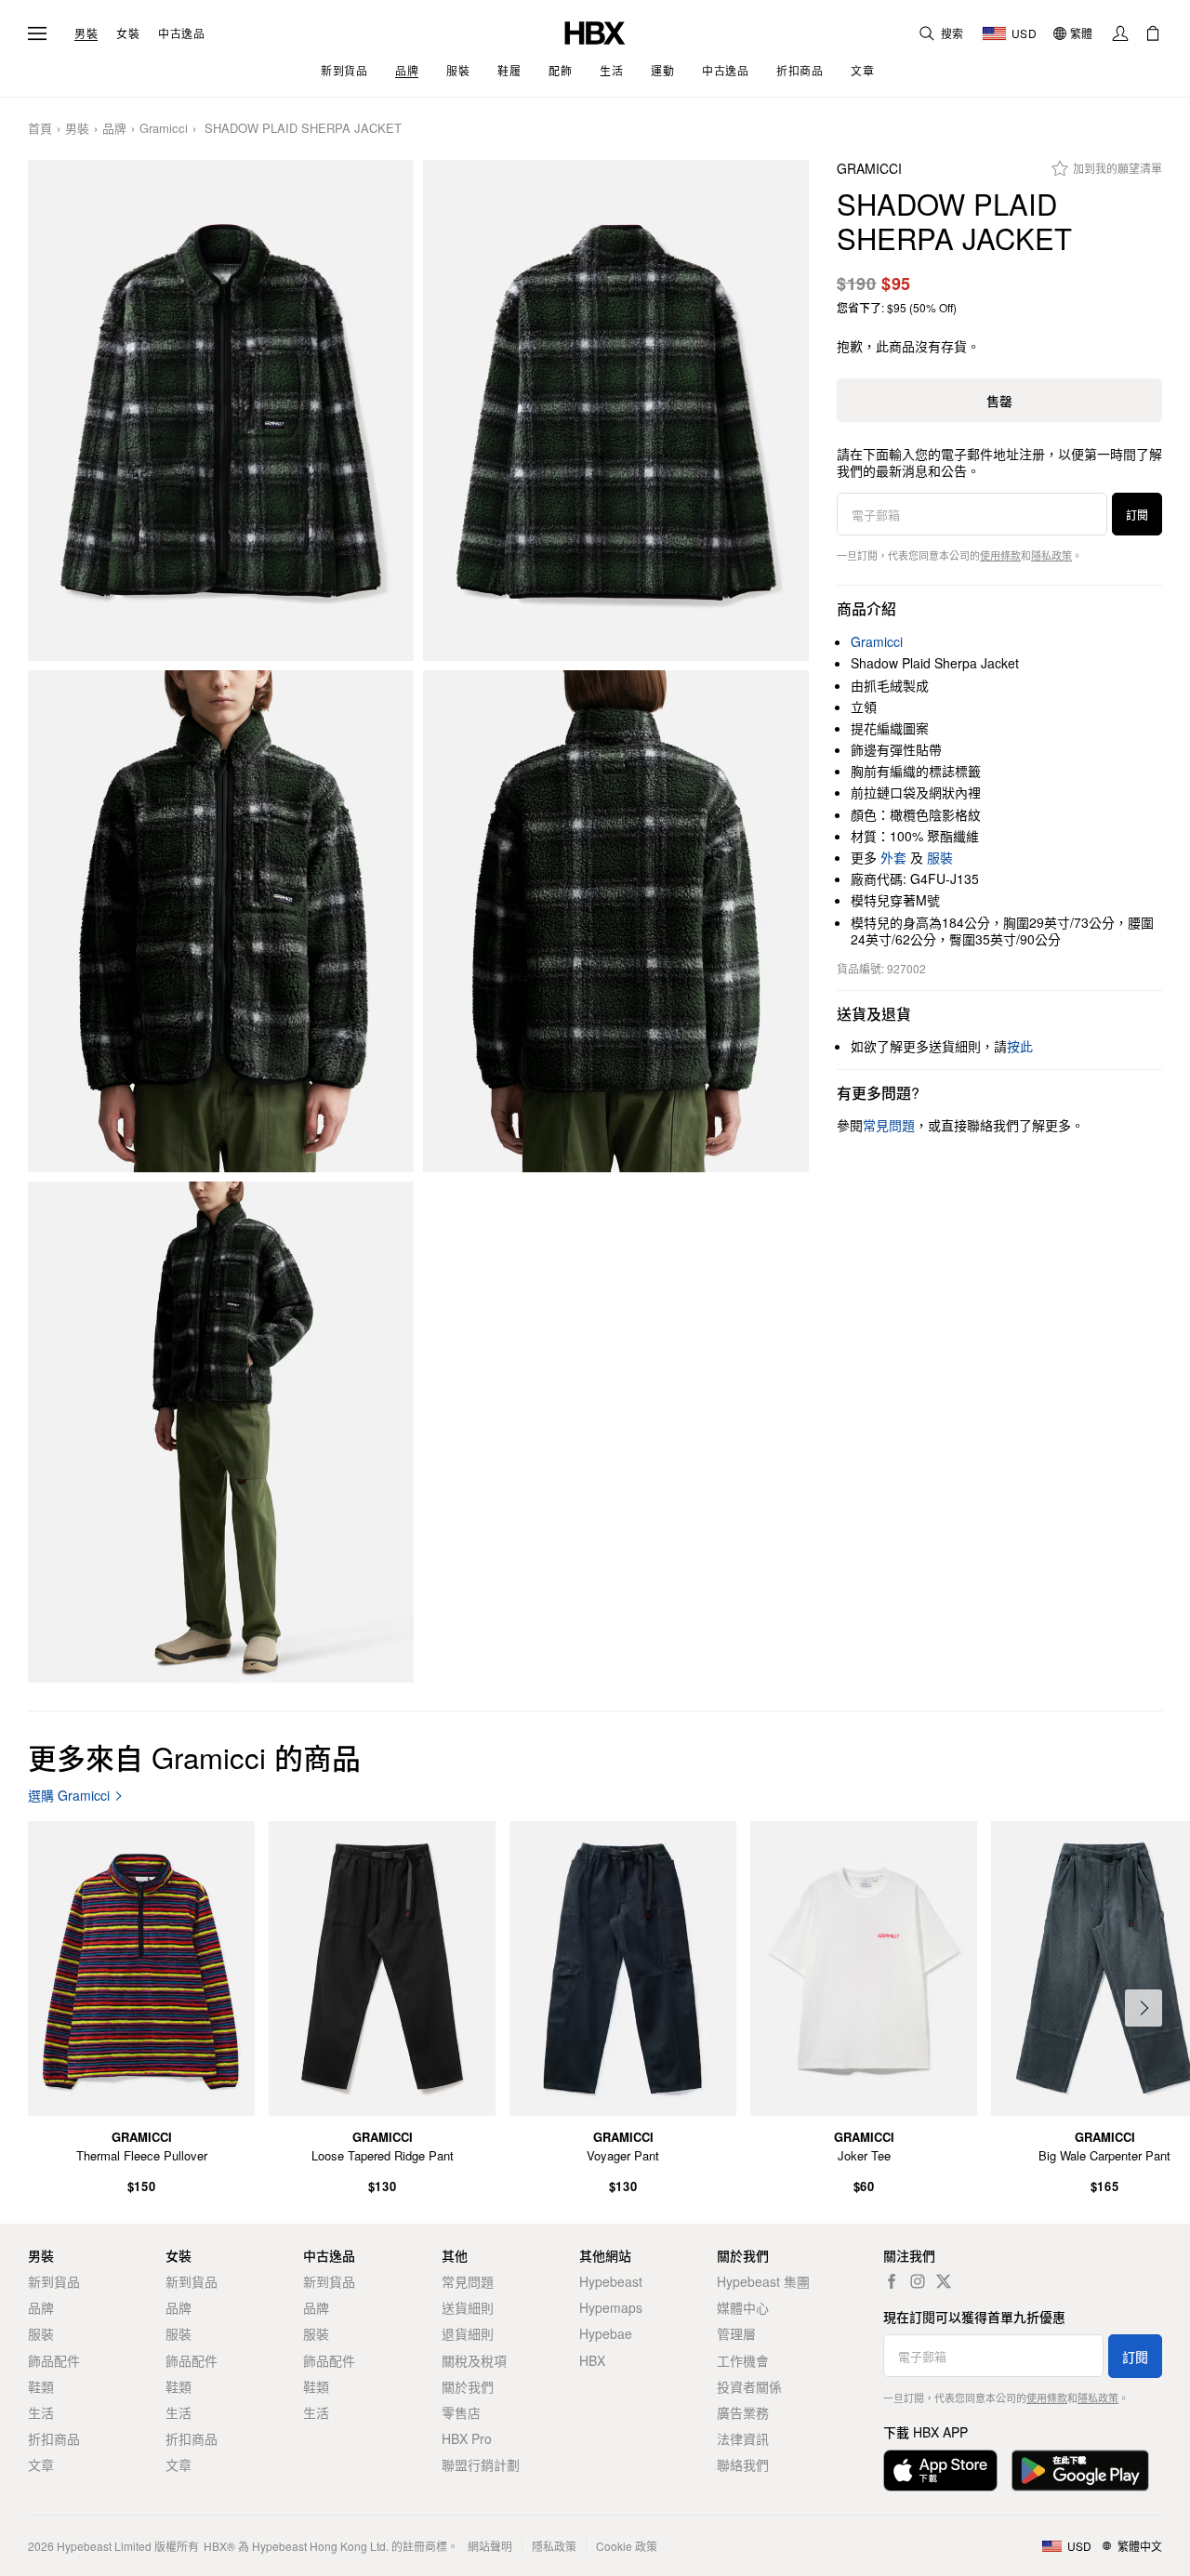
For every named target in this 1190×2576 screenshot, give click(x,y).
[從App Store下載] (940, 2470)
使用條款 (1000, 555)
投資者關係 (749, 2386)
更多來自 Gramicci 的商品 (194, 1757)
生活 (41, 2412)
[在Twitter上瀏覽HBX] (944, 2281)
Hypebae (606, 2333)
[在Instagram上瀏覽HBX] (918, 2281)
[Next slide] (1144, 2008)
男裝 (86, 33)
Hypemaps (611, 2307)
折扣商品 (54, 2438)
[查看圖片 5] (221, 1433)
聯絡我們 (743, 2464)
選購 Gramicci (69, 1796)
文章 (41, 2464)
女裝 (128, 33)
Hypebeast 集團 (763, 2281)
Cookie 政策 (627, 2546)
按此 (1020, 1046)
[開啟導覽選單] (37, 33)
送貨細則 (468, 2307)
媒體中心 (743, 2307)
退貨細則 (468, 2333)
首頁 (40, 129)
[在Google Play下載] (1080, 2470)
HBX (592, 2360)
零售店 (461, 2412)
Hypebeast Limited (104, 2546)
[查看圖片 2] (616, 411)
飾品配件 (54, 2360)
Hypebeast (611, 2281)
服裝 (940, 857)
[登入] (1120, 33)
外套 (893, 857)
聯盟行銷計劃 (481, 2464)
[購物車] (1153, 33)
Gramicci (164, 129)
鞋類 (41, 2386)
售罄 (999, 401)
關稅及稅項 (474, 2360)
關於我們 (468, 2386)
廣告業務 (743, 2412)
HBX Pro (467, 2438)
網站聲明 (490, 2546)
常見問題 (468, 2281)
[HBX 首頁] (595, 31)
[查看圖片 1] (221, 411)
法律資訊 (743, 2438)
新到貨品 (54, 2281)
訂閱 (1137, 515)
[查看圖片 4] (616, 921)
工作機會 (743, 2360)
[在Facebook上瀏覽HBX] (892, 2281)
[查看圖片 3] (221, 921)
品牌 (114, 129)
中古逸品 (181, 33)
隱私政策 (1051, 555)
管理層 (736, 2333)
